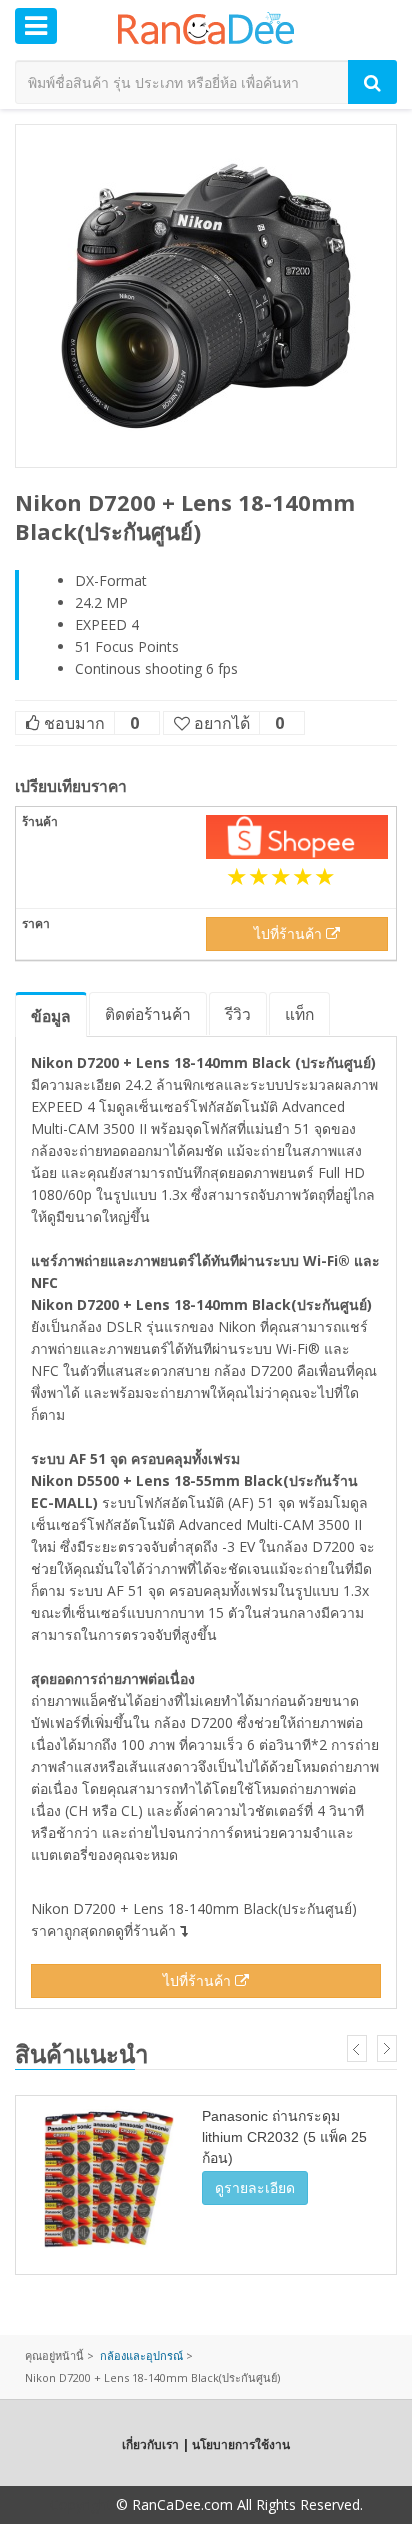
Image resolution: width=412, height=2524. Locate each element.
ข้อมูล (51, 1016)
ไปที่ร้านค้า (290, 933)
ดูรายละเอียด (255, 2187)
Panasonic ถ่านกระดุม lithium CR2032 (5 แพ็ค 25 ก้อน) (284, 2137)
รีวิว (238, 1014)
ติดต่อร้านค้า (148, 1014)
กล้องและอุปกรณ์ (141, 2355)
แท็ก (299, 1014)
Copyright (81, 2504)
